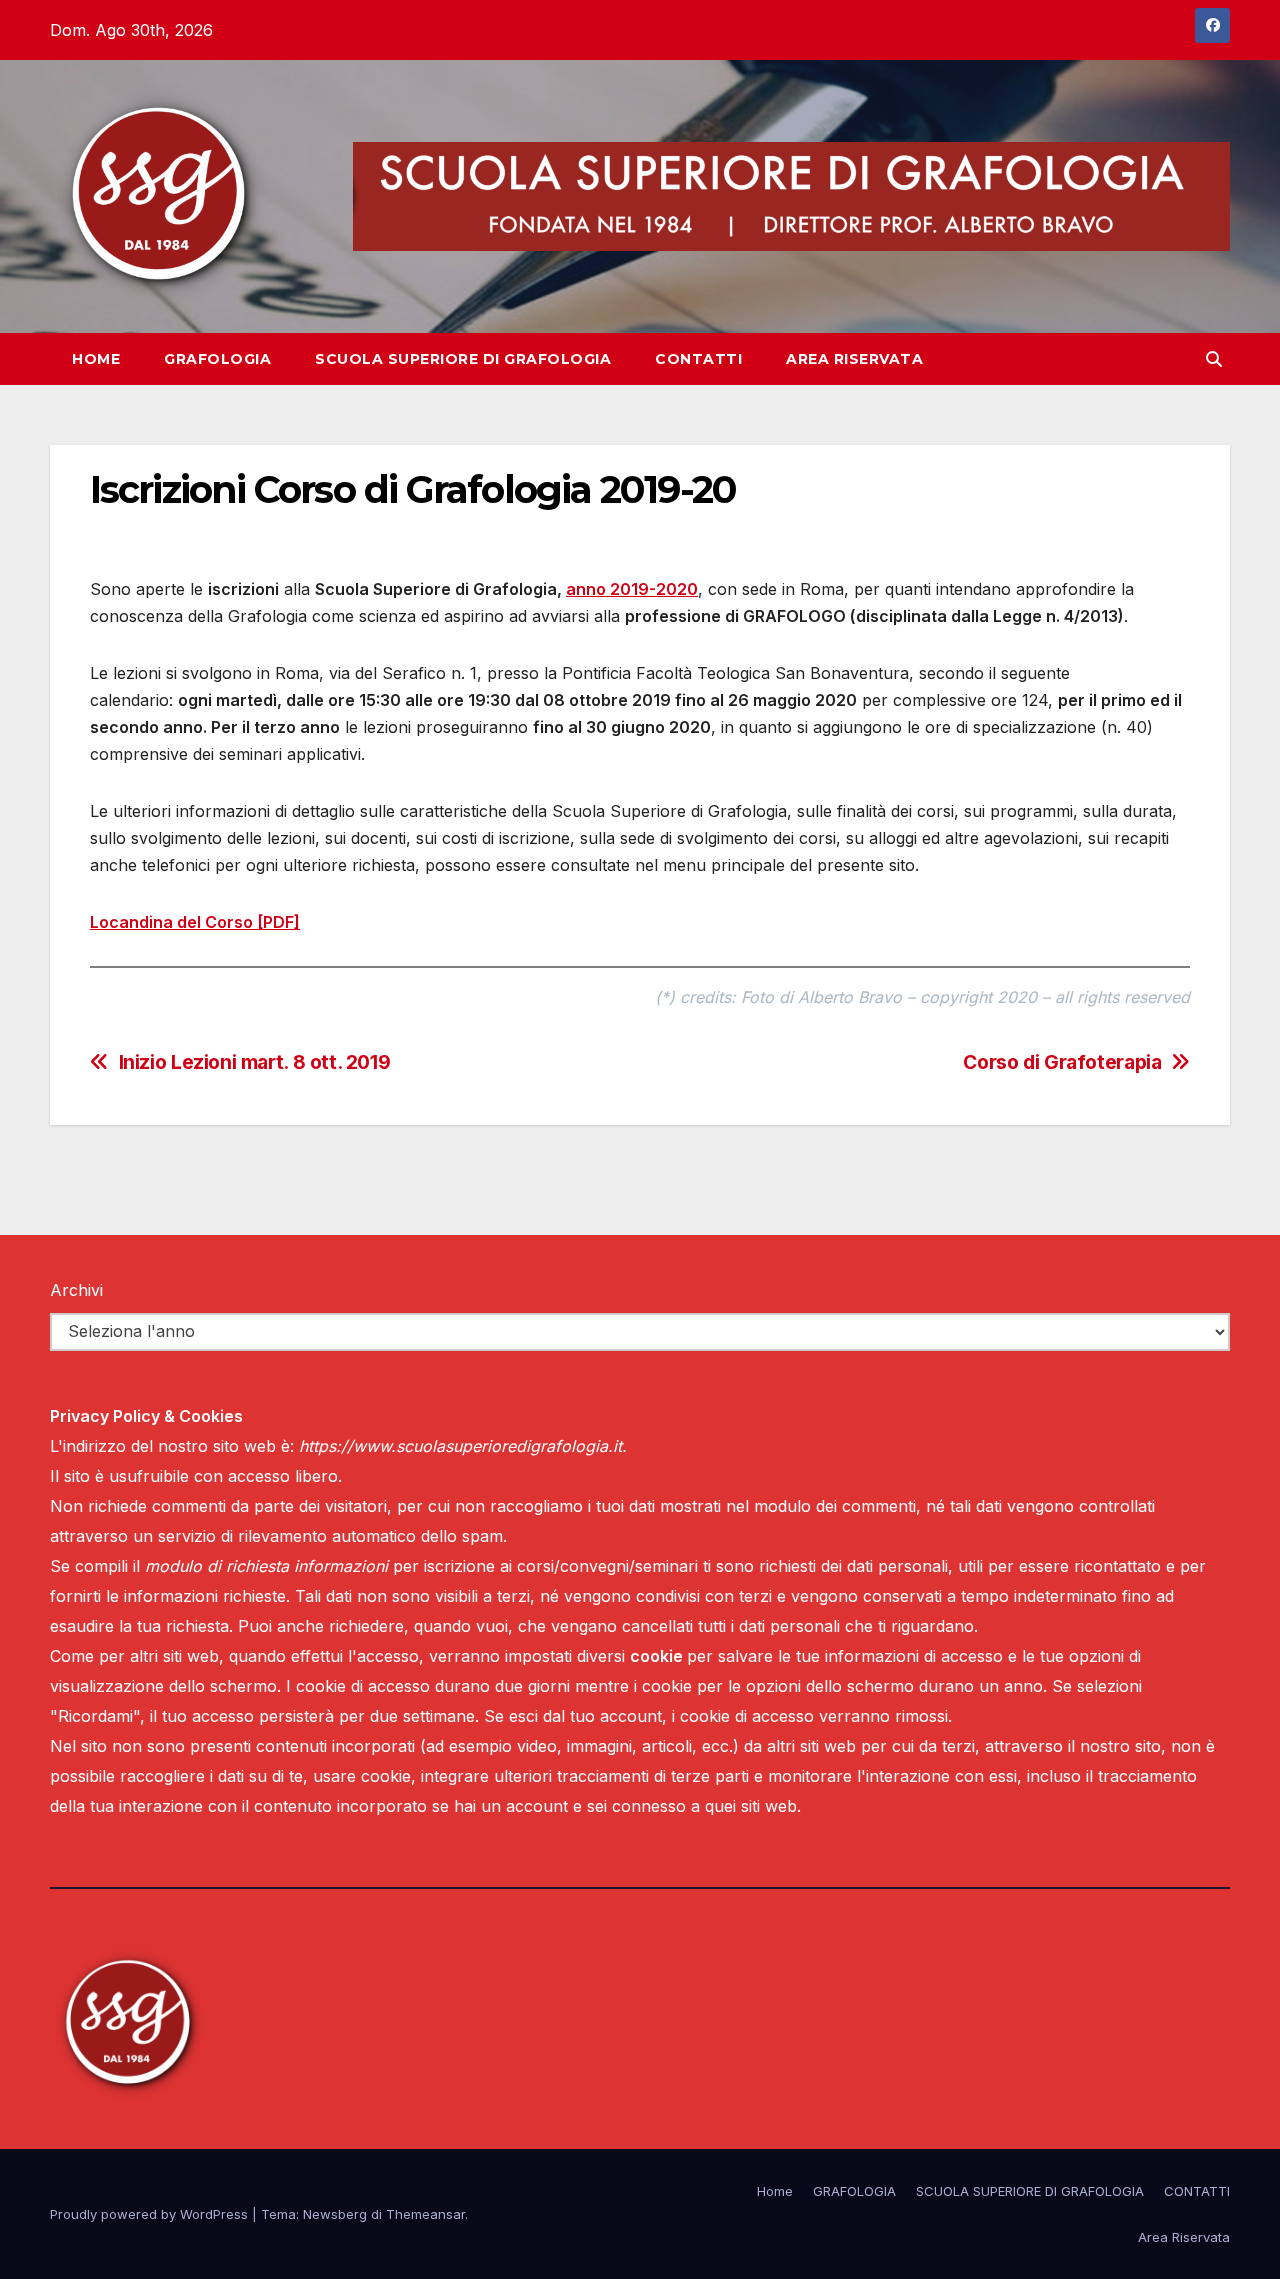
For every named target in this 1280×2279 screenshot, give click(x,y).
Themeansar (425, 2214)
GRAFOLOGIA (217, 359)
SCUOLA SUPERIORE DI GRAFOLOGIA (463, 359)
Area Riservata (854, 359)
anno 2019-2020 (632, 589)
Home (96, 359)
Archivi (76, 1290)
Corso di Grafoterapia (1062, 1062)
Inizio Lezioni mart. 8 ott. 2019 (255, 1062)
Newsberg (335, 2214)
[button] (1214, 359)
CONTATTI (698, 359)
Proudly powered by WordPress (151, 2214)
